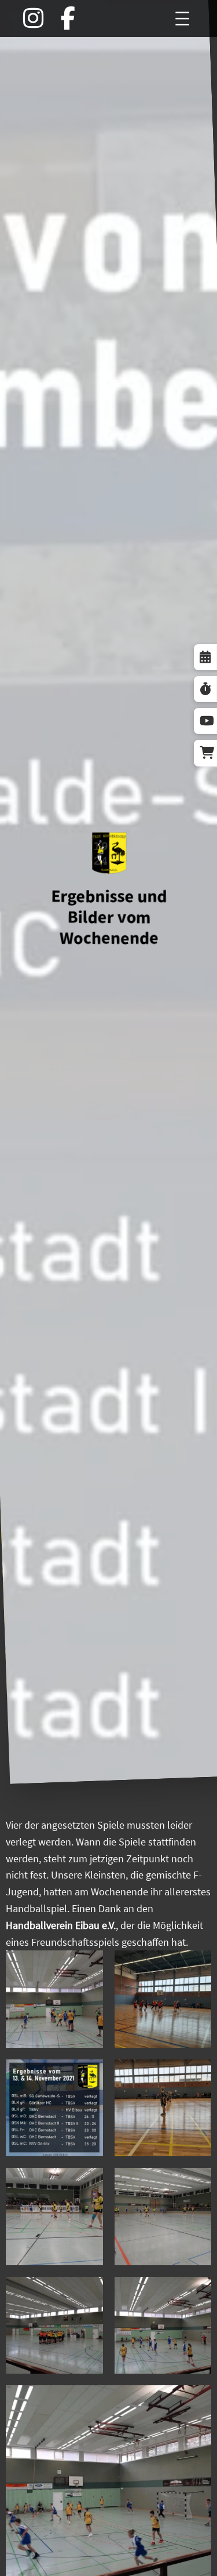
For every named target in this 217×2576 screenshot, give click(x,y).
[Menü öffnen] (182, 19)
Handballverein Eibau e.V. (61, 1925)
